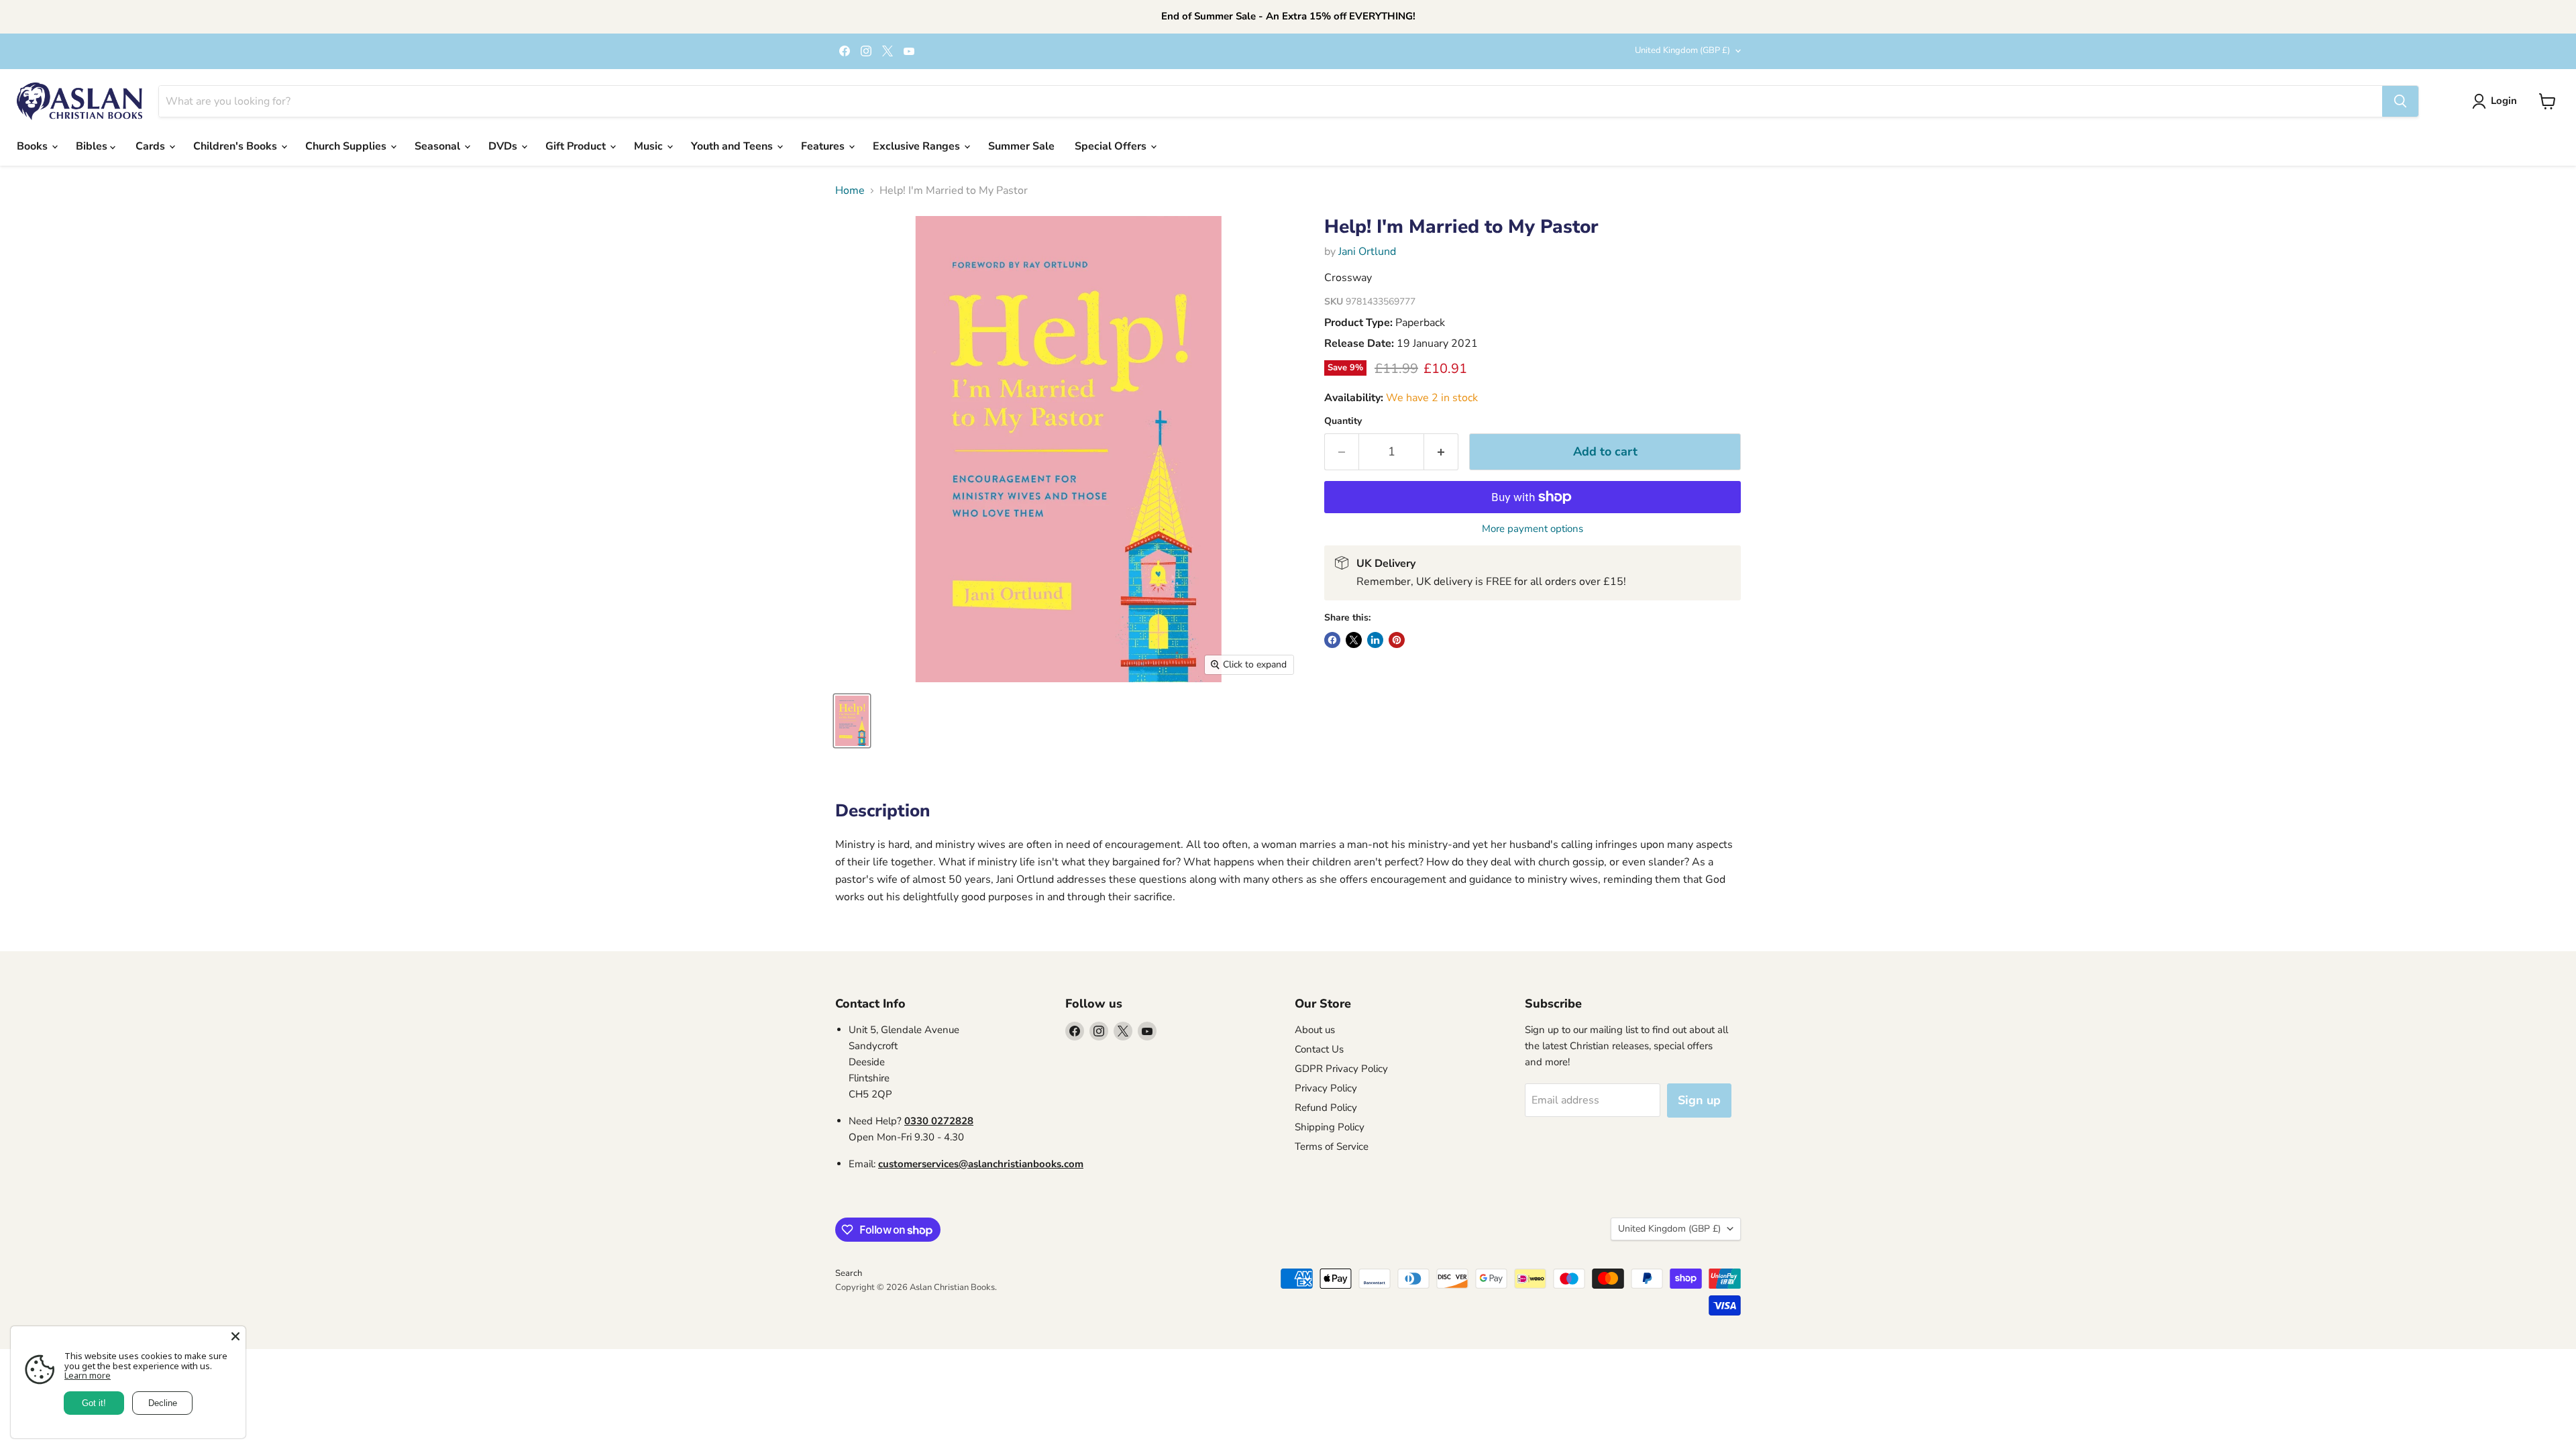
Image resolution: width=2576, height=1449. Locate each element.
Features (824, 146)
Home (850, 191)
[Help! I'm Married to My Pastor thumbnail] (852, 721)
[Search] (2400, 101)
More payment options (1533, 529)
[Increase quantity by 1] (1441, 452)
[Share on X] (1354, 640)
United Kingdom (1682, 50)
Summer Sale (1021, 146)
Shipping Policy (1330, 1127)
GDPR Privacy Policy (1341, 1069)
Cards (152, 146)
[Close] (235, 1336)
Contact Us (1319, 1049)
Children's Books (236, 146)
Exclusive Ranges (918, 146)
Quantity (1343, 421)
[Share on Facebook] (1332, 640)
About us (1315, 1030)
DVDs (504, 146)
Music (650, 146)
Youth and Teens (733, 146)
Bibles (93, 146)
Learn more (88, 1375)
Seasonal (439, 146)
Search (849, 1273)
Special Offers (1112, 146)
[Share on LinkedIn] (1375, 640)
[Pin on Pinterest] (1397, 640)
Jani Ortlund (1367, 252)
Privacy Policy (1326, 1088)
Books (34, 146)
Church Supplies (347, 146)
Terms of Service (1332, 1146)
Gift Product (577, 146)
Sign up (1699, 1100)
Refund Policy (1326, 1108)
